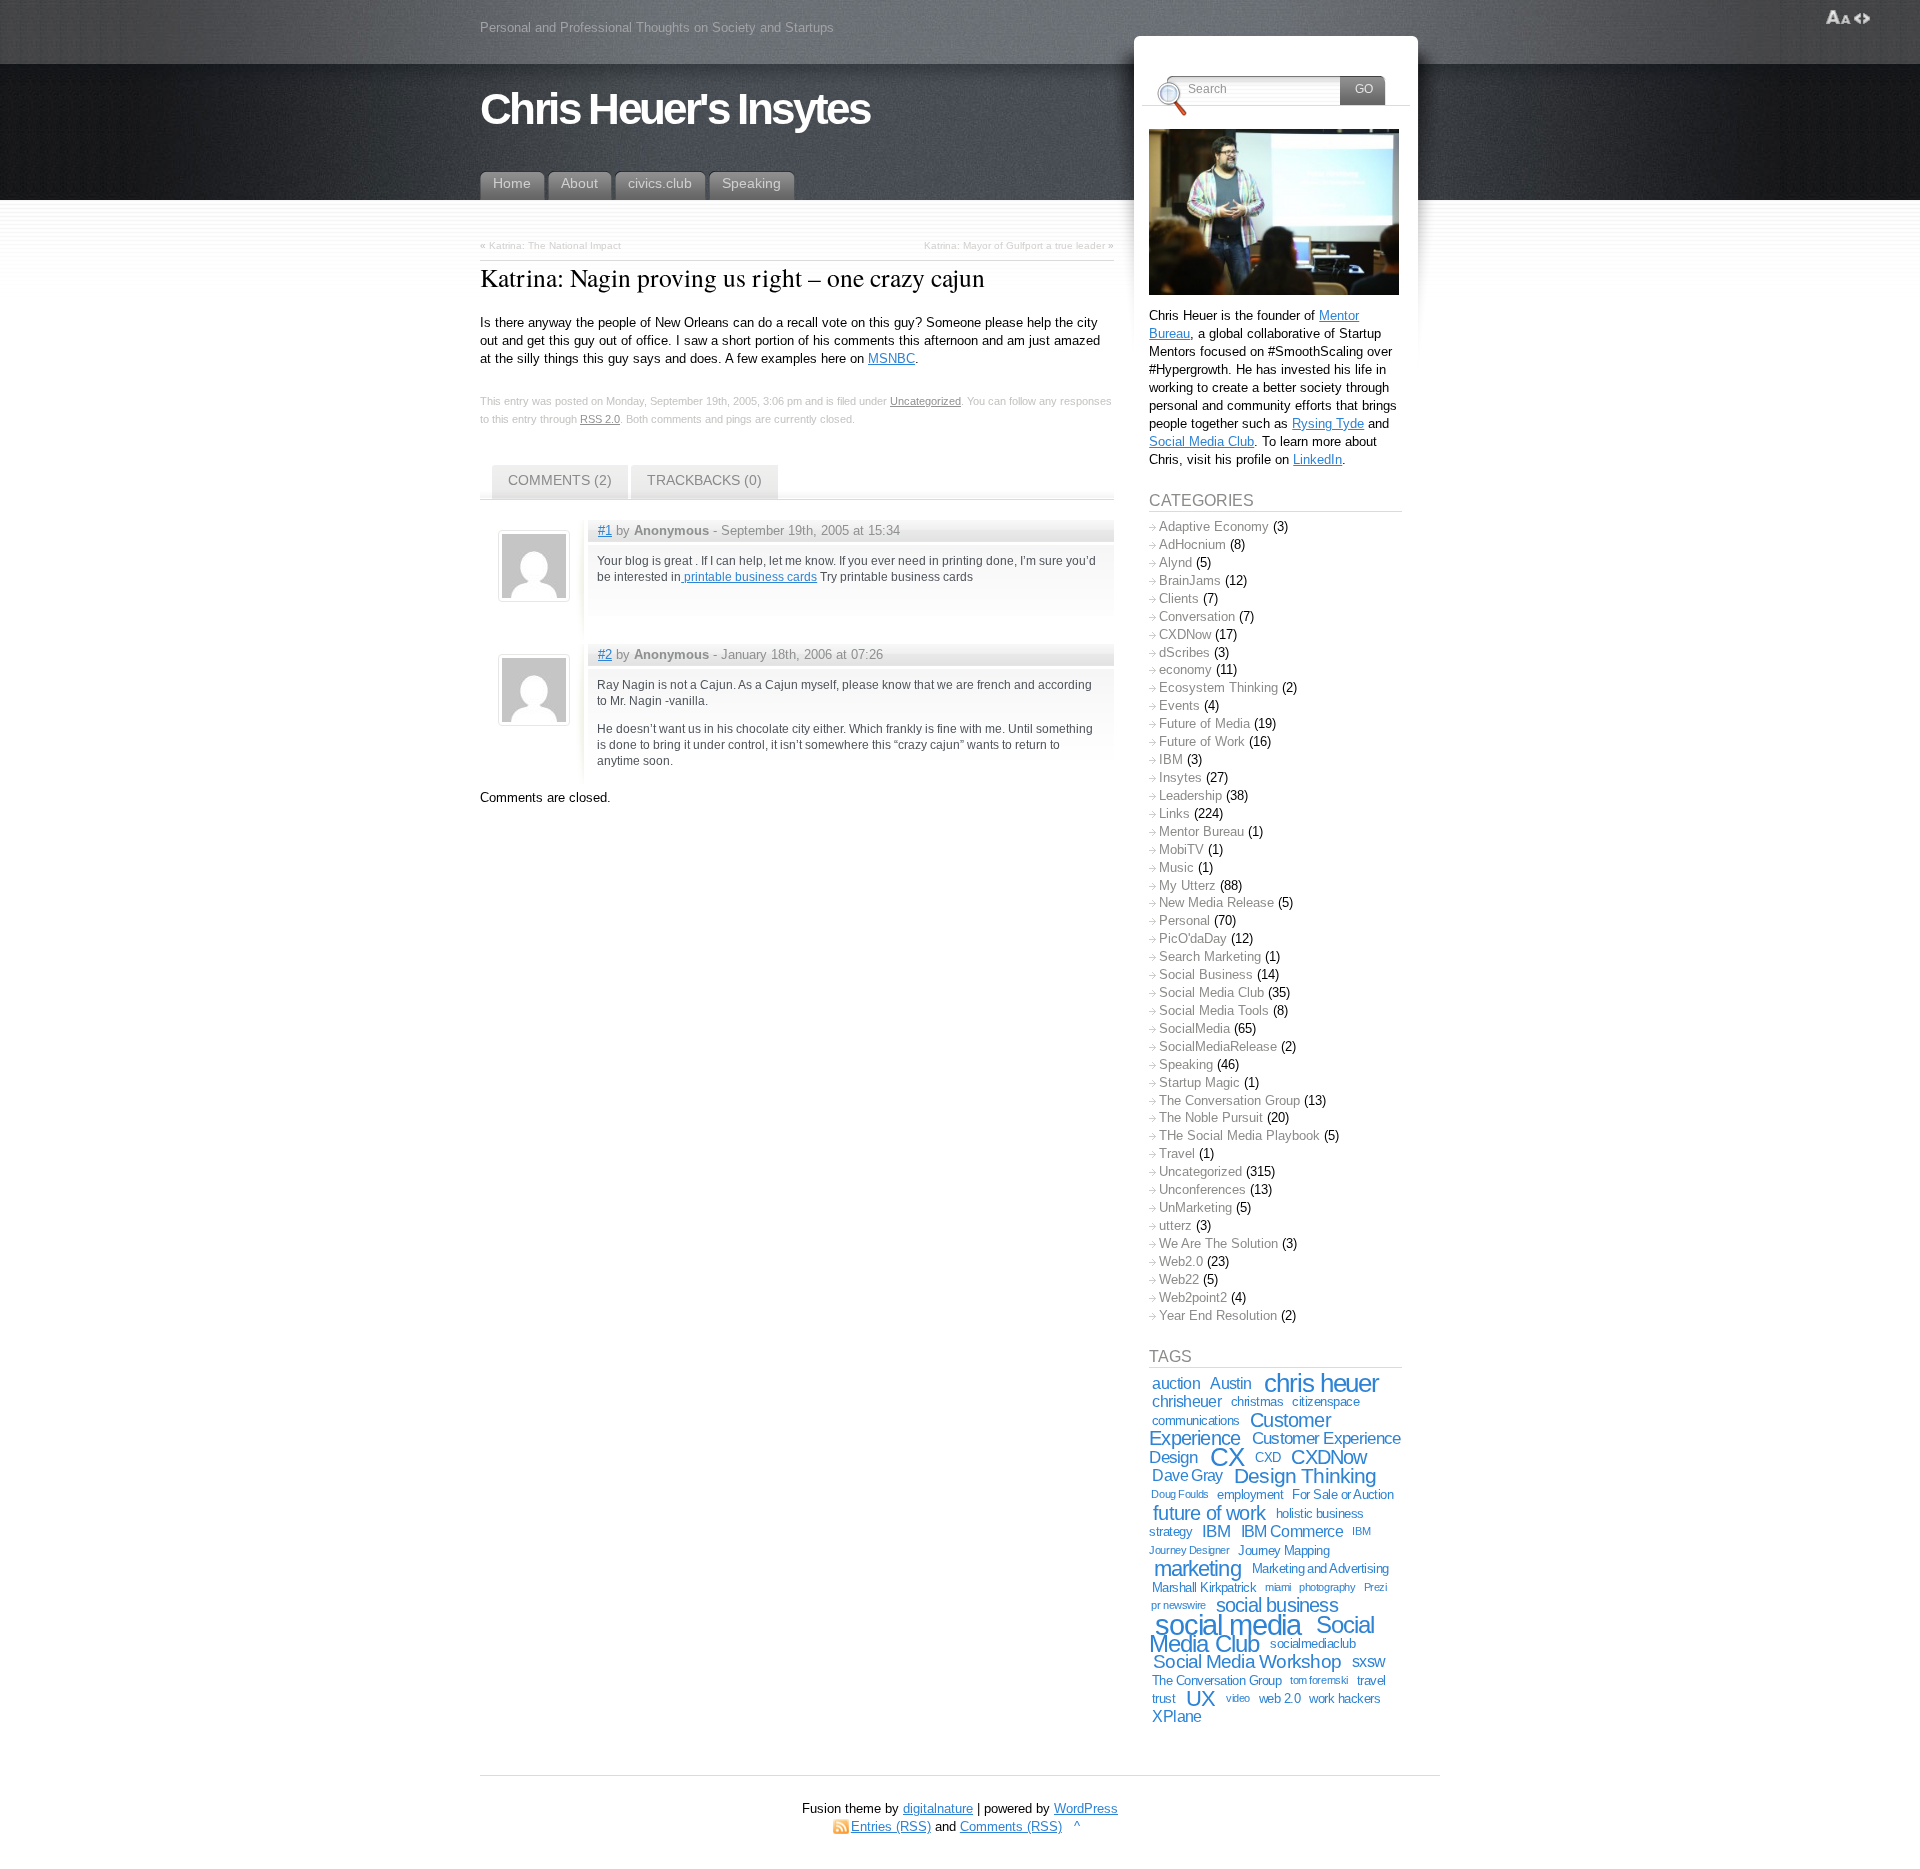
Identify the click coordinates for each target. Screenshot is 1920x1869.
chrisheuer (1186, 1401)
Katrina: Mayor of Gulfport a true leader (1014, 245)
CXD (1267, 1457)
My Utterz (1187, 885)
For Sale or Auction (1342, 1494)
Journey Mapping (1283, 1550)
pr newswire (1178, 1605)
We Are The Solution (1218, 1243)
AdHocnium (1192, 544)
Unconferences (1202, 1189)
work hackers (1344, 1698)
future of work (1209, 1513)
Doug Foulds (1179, 1494)
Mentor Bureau (1201, 831)
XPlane (1176, 1716)
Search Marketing (1210, 956)
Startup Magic (1199, 1082)
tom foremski (1319, 1680)
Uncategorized (925, 401)
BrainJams (1190, 580)
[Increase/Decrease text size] (1838, 18)
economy (1185, 669)
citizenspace (1325, 1401)
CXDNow (1185, 634)
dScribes (1184, 652)
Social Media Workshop (1247, 1661)
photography (1327, 1587)
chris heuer (1321, 1383)
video (1238, 1698)
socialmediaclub (1312, 1643)
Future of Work (1202, 741)
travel (1371, 1680)
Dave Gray (1187, 1475)
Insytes (1180, 777)
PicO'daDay (1193, 938)
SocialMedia (1194, 1028)
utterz (1175, 1225)
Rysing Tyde (1328, 423)
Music (1176, 867)
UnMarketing (1195, 1207)
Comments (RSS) (1011, 1826)
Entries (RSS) (891, 1826)
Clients (1179, 598)
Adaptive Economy (1214, 526)
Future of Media (1204, 723)
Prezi (1375, 1587)
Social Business (1206, 974)
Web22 (1179, 1279)
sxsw (1369, 1661)
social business (1277, 1605)
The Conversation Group (1229, 1100)
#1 (605, 530)
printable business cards (749, 577)
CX (1227, 1457)
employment (1250, 1494)
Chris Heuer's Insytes (674, 109)
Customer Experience (1239, 1429)
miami (1278, 1587)
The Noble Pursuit (1211, 1117)
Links (1174, 813)
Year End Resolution (1218, 1315)
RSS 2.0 (600, 419)
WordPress (1086, 1808)
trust (1163, 1698)
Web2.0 (1181, 1261)
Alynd (1175, 562)
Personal (1184, 920)
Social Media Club (1201, 441)
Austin (1230, 1383)
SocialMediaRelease (1218, 1046)
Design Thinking (1305, 1475)
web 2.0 (1279, 1698)
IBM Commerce (1292, 1531)
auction (1176, 1383)
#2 (605, 654)
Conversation (1197, 616)
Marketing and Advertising (1320, 1568)
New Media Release (1216, 902)
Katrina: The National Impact (555, 245)
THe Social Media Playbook (1239, 1135)
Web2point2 (1193, 1297)
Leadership (1190, 795)
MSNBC (891, 358)
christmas (1257, 1401)
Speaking (1186, 1064)
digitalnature (938, 1808)
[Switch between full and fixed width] (1862, 18)
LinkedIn (1317, 459)
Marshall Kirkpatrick (1204, 1587)
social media (1228, 1624)
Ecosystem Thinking (1218, 687)
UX (1200, 1698)
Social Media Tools (1214, 1010)
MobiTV (1181, 849)
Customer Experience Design (1274, 1447)
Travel (1177, 1153)
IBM (1171, 759)
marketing (1197, 1568)
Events (1179, 705)
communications (1196, 1420)
